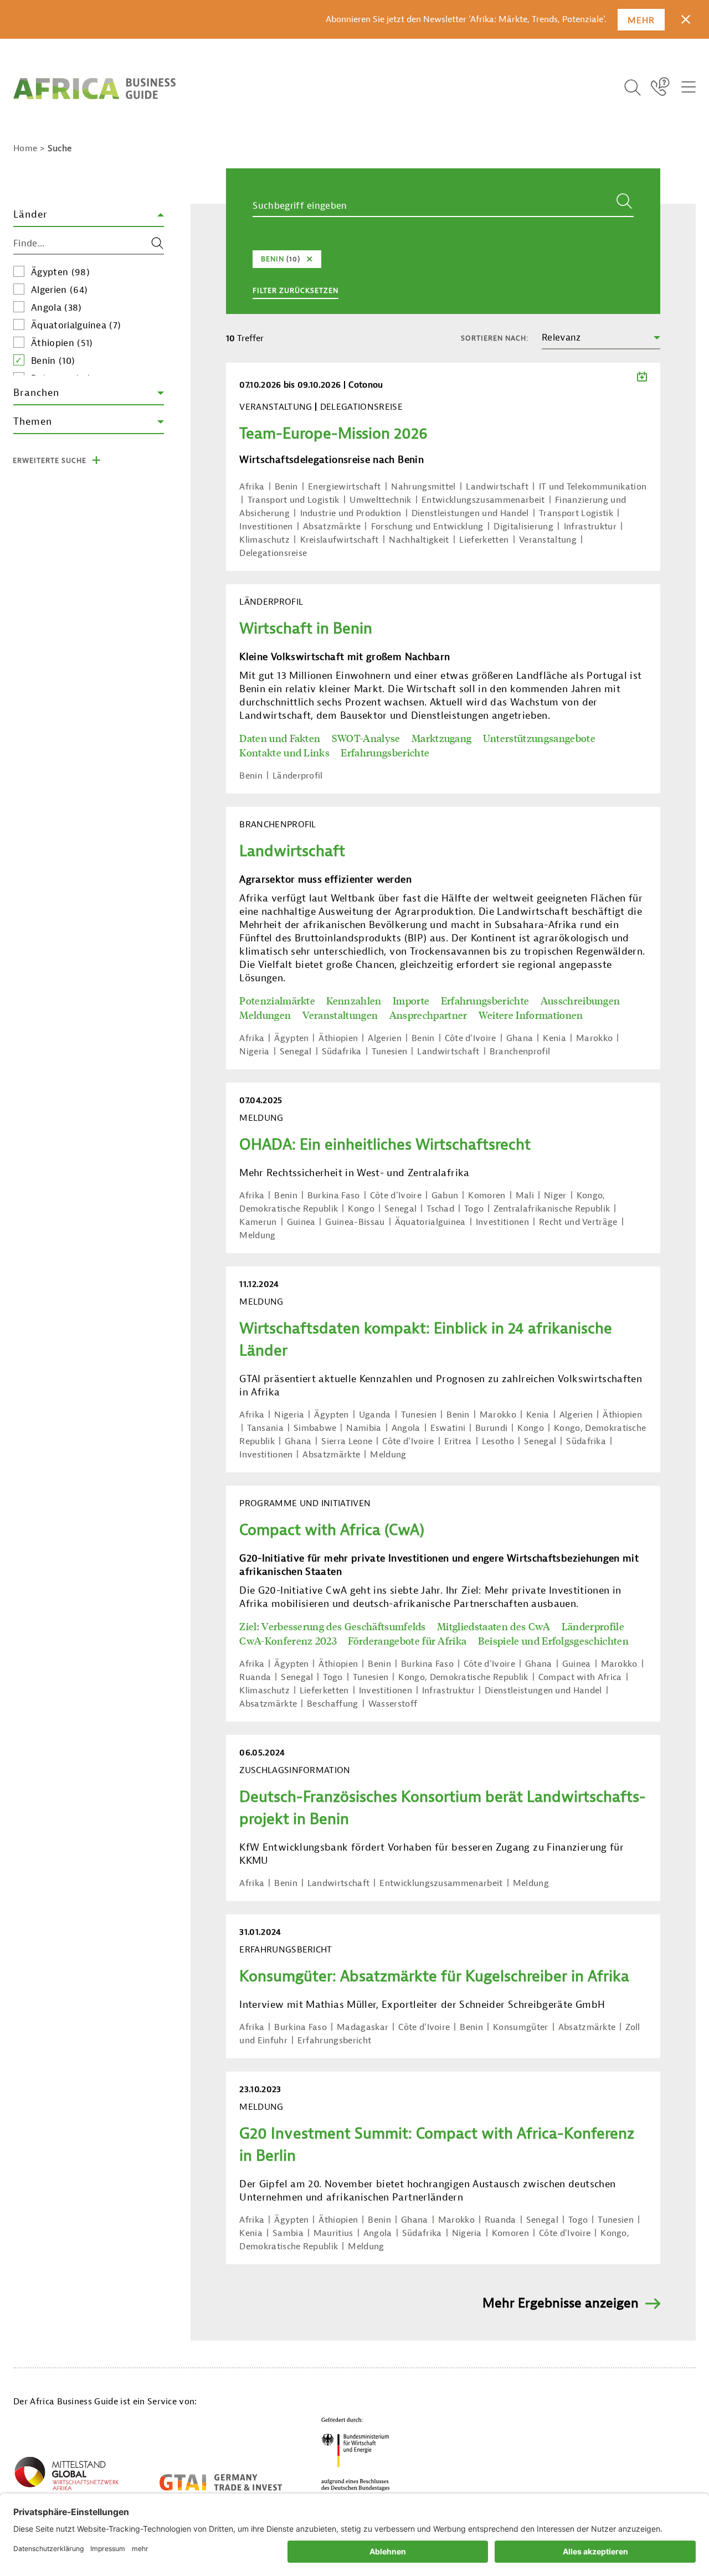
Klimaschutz (264, 540)
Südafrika (342, 1052)
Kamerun (258, 1222)
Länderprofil (298, 776)
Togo (474, 1209)
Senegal (296, 1052)
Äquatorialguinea (76, 325)
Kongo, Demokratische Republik (463, 1677)
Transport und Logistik (294, 500)
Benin (53, 361)
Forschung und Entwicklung (427, 527)
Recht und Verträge (578, 1222)
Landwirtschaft (497, 487)
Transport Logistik (576, 513)
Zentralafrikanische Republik (552, 1209)
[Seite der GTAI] (221, 2482)
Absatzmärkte (332, 527)
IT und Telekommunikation (593, 487)
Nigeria (254, 1052)
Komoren (487, 1196)
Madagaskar (363, 2027)
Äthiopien (62, 343)
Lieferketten (484, 540)
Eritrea (458, 1441)
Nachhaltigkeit (419, 540)
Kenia (554, 1038)
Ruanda (255, 1677)
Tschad (440, 1209)
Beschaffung (333, 1704)
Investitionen (266, 527)
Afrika (252, 487)
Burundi (491, 1428)
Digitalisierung (523, 527)
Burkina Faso (334, 1196)
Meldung (257, 1235)
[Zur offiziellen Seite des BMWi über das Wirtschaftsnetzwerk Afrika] (66, 2476)
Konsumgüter (521, 2027)
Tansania (265, 1428)
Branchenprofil (520, 1052)
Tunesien (390, 1052)
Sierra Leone (347, 1441)
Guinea (301, 1222)
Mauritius (333, 2233)
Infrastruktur (590, 527)
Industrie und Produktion (351, 513)
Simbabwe (315, 1428)
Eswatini (448, 1428)
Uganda (375, 1415)
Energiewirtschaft (344, 487)
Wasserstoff (393, 1704)
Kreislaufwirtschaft (340, 540)
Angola (56, 308)
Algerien (59, 290)
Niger (555, 1196)
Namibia (364, 1428)
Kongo (361, 1209)
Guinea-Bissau (355, 1222)
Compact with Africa (580, 1677)
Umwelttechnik (380, 500)
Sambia (288, 2233)
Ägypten (60, 272)
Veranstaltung (548, 540)
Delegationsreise (273, 553)
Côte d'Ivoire (471, 1038)
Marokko (594, 1038)
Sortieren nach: (495, 338)
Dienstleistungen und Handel (470, 513)
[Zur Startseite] (94, 89)
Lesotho (498, 1441)
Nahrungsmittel (423, 487)
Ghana (520, 1038)
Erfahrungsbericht (334, 2041)
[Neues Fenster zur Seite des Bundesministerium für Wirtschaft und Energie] (356, 2454)
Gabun (445, 1196)
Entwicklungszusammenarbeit (483, 500)
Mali (525, 1196)
